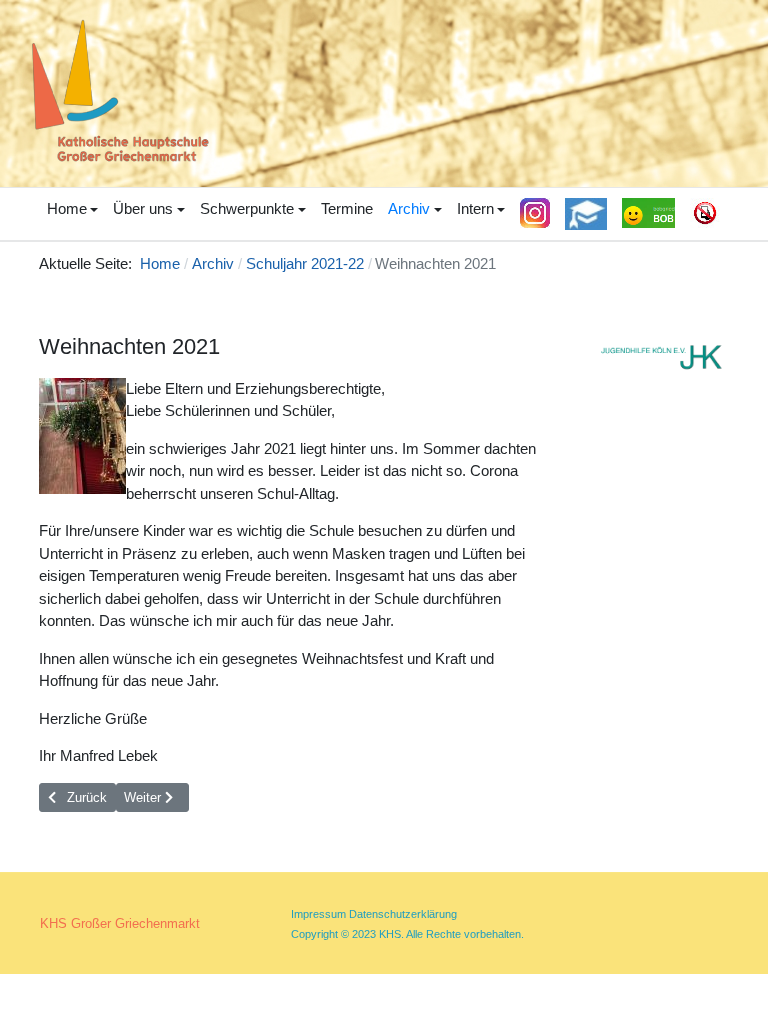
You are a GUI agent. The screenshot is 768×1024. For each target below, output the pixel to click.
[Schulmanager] (586, 214)
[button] (72, 210)
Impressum (318, 914)
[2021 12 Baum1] (82, 436)
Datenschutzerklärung (403, 914)
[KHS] (115, 91)
